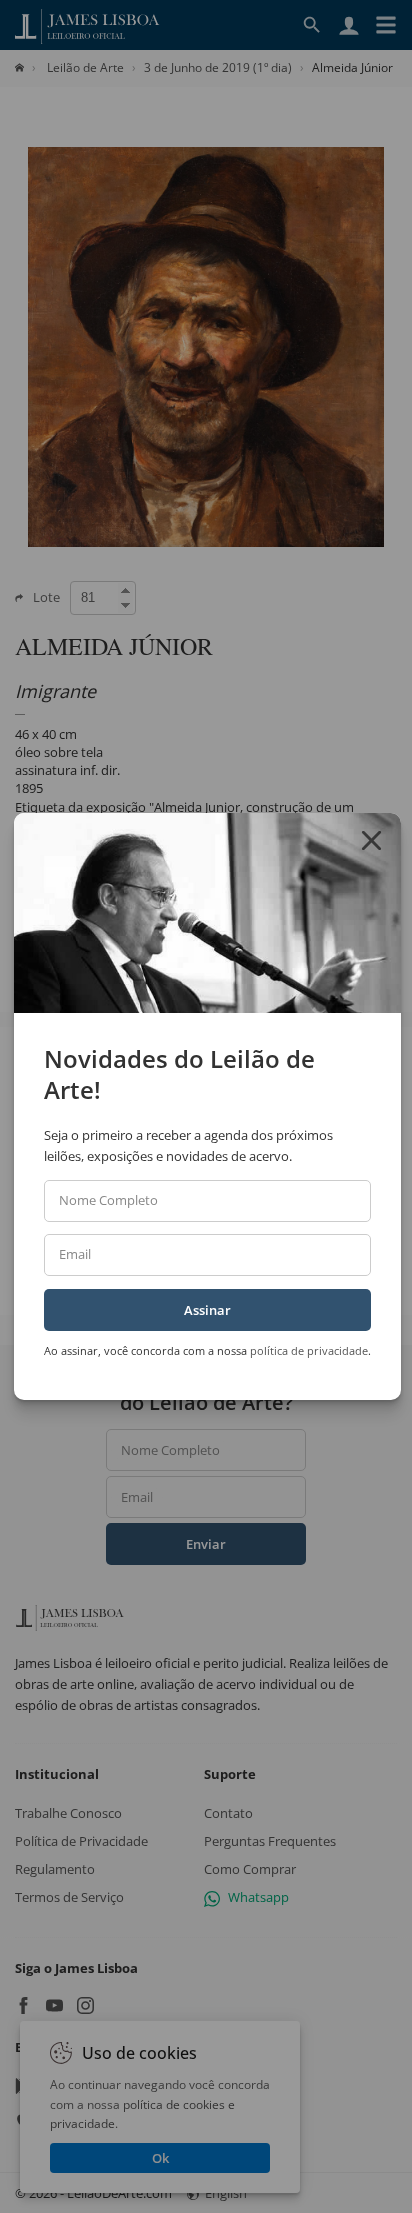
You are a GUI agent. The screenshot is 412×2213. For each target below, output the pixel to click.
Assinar (207, 1310)
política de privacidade (309, 1350)
